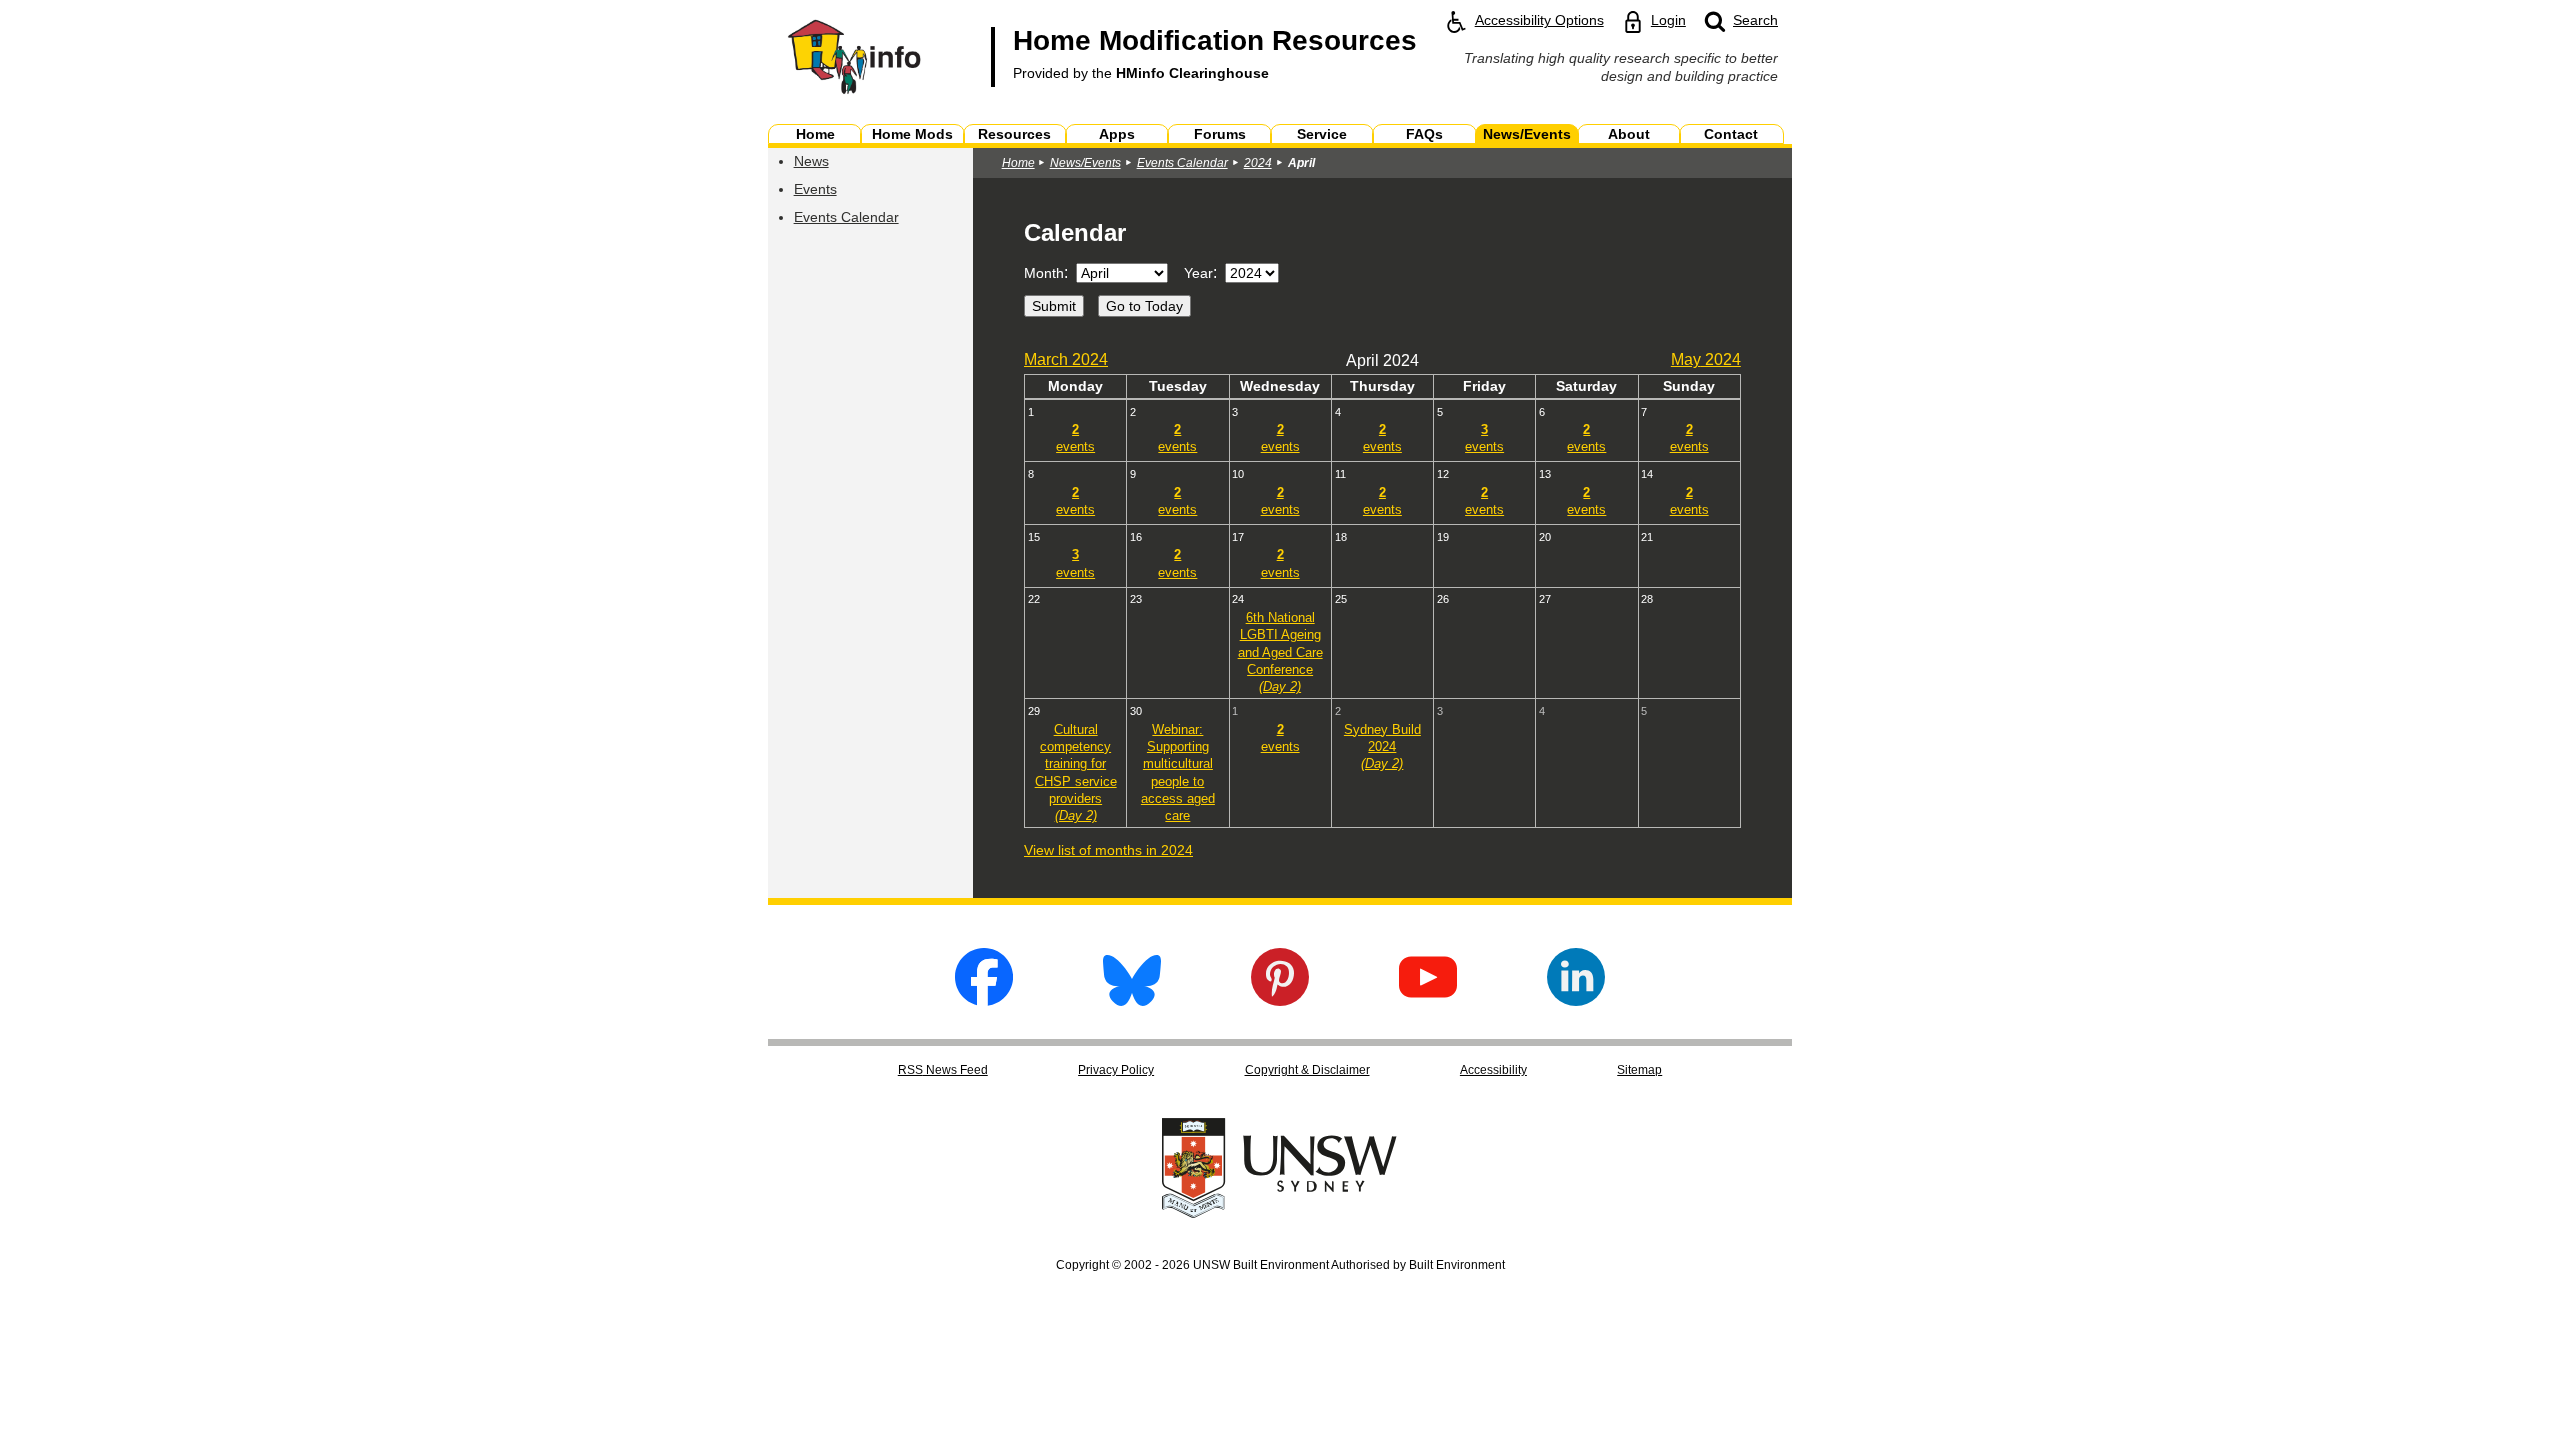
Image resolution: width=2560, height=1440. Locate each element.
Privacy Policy (1116, 1070)
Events (815, 189)
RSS (943, 1070)
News (811, 161)
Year (1198, 273)
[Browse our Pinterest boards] (1280, 1000)
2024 (1258, 163)
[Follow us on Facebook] (984, 1000)
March (1066, 359)
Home (1018, 163)
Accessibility (1493, 1070)
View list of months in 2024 (1108, 850)
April (1301, 163)
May (1706, 359)
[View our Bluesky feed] (1132, 1000)
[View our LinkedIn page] (1576, 1000)
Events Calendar (846, 217)
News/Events (1085, 163)
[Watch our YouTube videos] (1428, 1000)
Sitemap (1639, 1070)
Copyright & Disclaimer (1307, 1070)
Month (1044, 273)
